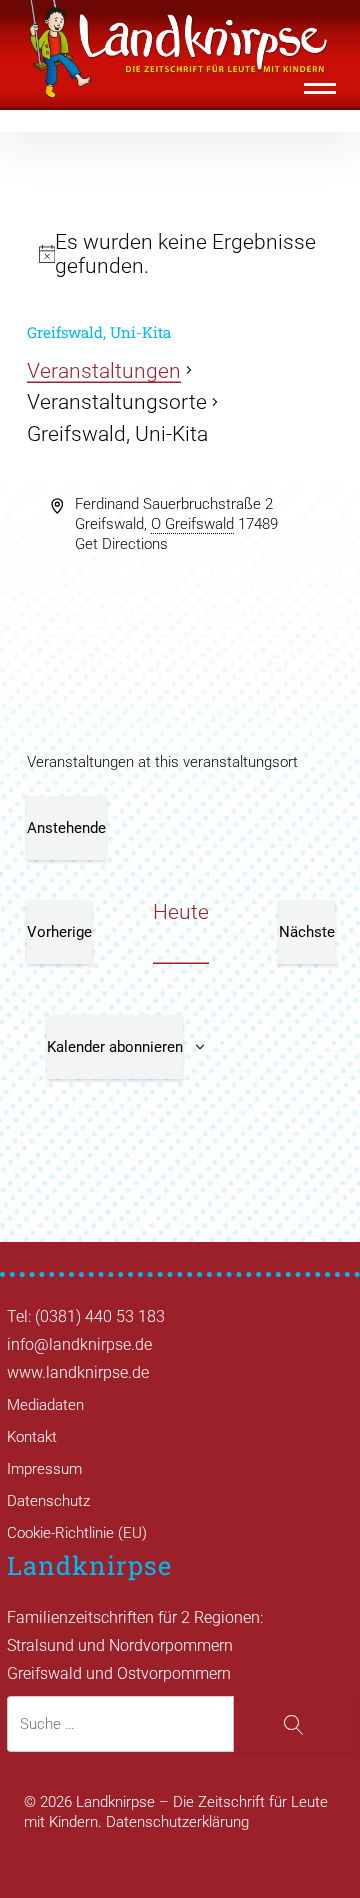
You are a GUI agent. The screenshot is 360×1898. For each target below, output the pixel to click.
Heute (181, 912)
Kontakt (32, 1437)
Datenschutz (48, 1501)
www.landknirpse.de (78, 1372)
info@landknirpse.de (79, 1344)
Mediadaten (45, 1405)
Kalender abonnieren (115, 1047)
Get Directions (121, 544)
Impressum (44, 1469)
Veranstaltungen (104, 371)
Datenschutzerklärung (177, 1822)
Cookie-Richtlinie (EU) (77, 1533)
